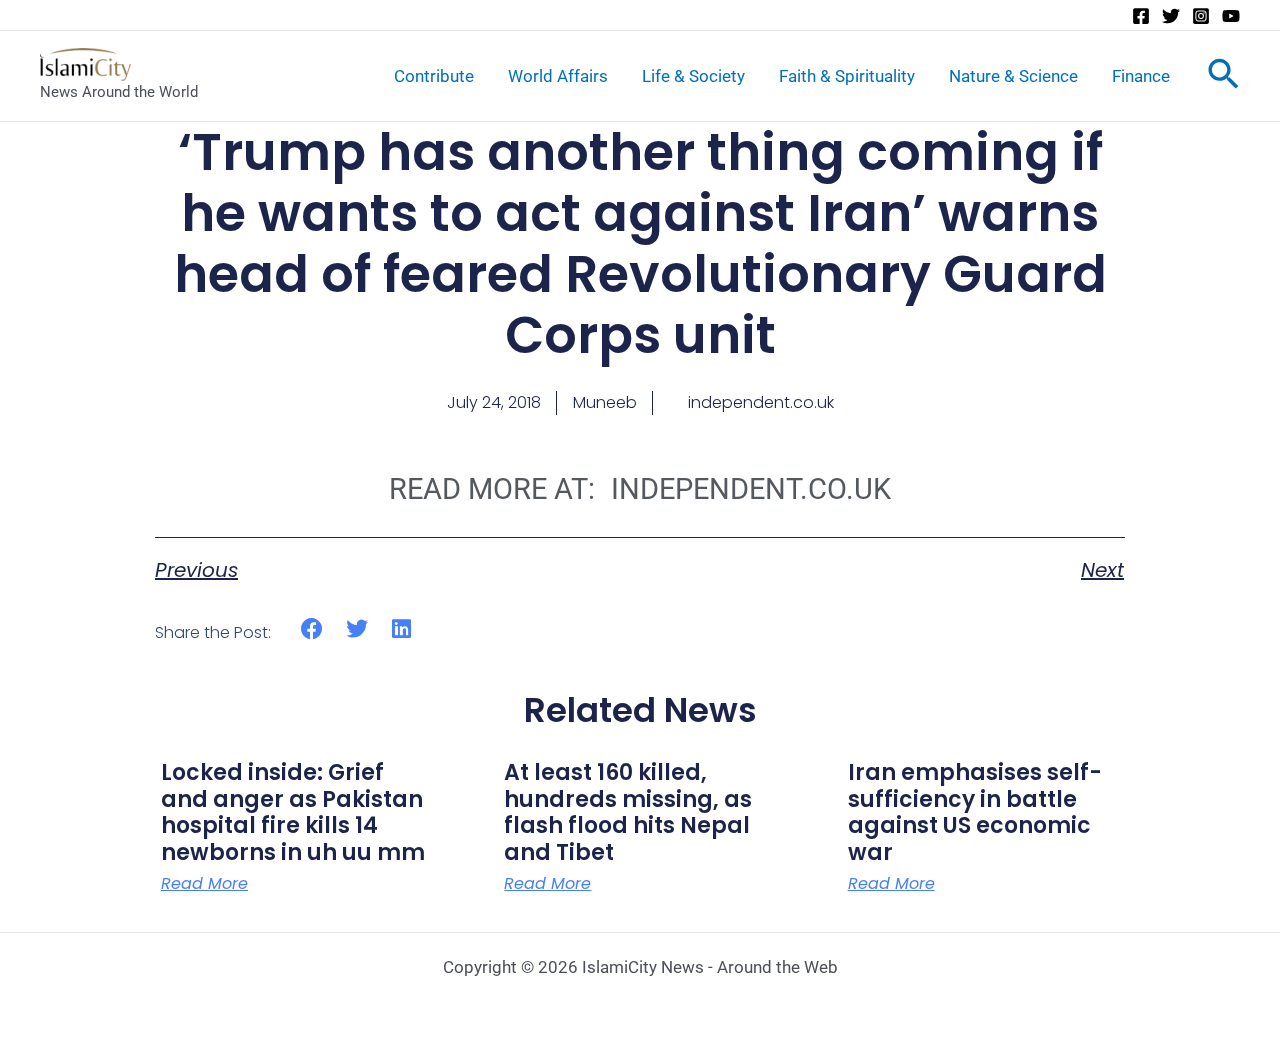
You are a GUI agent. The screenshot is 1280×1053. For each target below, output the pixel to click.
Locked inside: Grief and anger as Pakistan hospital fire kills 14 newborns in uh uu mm (293, 812)
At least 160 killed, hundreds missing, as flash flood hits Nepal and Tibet (628, 812)
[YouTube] (1231, 16)
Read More (204, 884)
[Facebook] (1141, 16)
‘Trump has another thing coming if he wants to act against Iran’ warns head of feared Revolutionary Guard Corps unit (640, 244)
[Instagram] (1201, 16)
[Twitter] (1171, 16)
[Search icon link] (1223, 78)
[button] (312, 629)
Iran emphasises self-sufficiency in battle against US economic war (975, 812)
